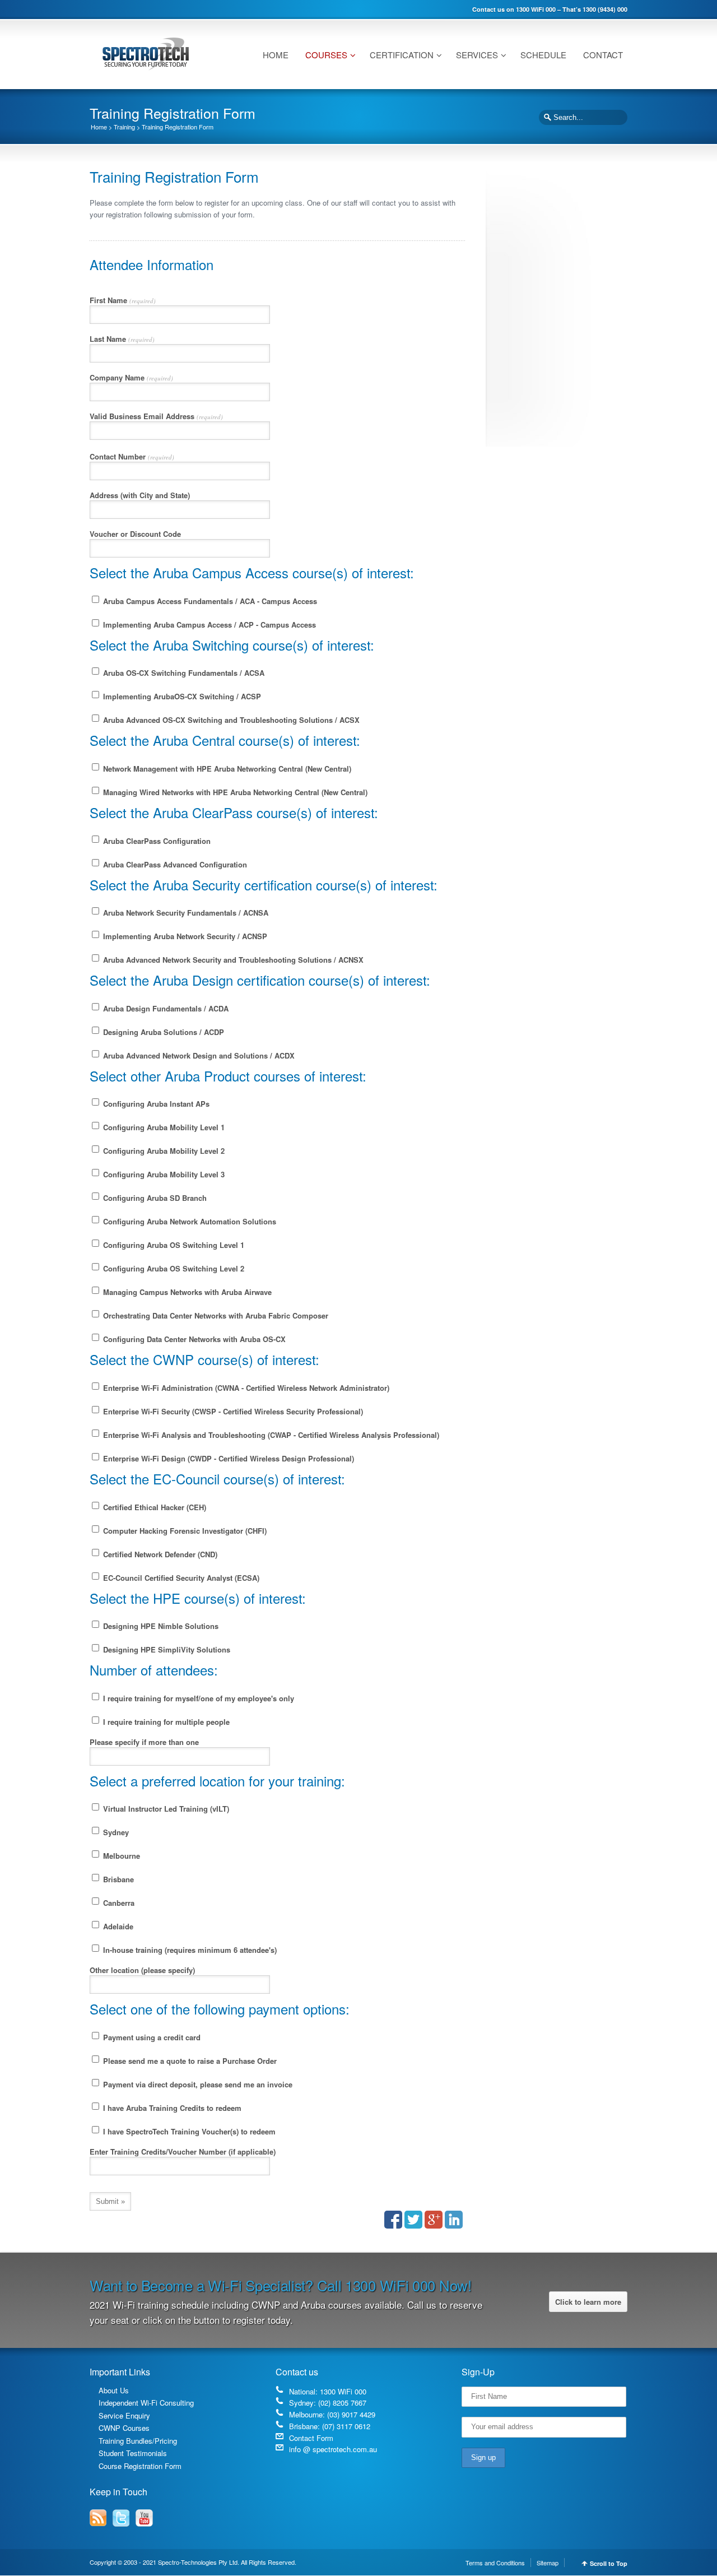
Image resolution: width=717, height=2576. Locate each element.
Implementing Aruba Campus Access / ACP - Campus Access (208, 625)
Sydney (115, 1832)
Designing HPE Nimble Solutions (160, 1626)
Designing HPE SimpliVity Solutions (166, 1649)
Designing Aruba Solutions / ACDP (162, 1032)
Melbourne (120, 1856)
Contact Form (311, 2438)
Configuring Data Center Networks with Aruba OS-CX (193, 1339)
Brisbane (117, 1879)
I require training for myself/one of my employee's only (197, 1698)
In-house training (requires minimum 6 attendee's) (189, 1950)
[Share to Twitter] (413, 2220)
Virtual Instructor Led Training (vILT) (165, 1809)
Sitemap (548, 2563)
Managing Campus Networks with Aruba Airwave (186, 1292)
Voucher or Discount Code (135, 534)
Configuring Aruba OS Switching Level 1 (173, 1245)
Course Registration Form (140, 2466)
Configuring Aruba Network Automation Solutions (188, 1221)
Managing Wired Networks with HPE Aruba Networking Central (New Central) (234, 792)
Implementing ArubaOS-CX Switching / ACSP (181, 696)
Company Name (131, 377)
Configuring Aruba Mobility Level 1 (163, 1127)
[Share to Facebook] (393, 2220)
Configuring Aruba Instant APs (155, 1104)
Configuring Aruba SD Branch (154, 1198)
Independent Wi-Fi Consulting (146, 2403)
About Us (114, 2390)
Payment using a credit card (151, 2037)
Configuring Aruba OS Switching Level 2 (173, 1268)
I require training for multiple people (165, 1722)
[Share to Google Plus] (434, 2220)
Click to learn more (588, 2302)
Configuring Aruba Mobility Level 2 (163, 1151)
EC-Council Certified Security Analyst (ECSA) (180, 1578)
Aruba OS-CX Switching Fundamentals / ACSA (183, 673)
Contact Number (132, 456)
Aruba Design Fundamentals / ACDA (165, 1008)
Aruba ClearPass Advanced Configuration (174, 864)
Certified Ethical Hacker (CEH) (153, 1507)
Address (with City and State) (140, 495)
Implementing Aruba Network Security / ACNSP (184, 936)
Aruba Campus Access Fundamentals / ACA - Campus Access (209, 601)
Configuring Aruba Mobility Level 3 (163, 1174)
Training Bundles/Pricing (138, 2441)
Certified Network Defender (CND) (159, 1554)
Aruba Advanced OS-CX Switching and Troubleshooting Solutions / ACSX (230, 720)
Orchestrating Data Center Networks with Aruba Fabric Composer (215, 1315)
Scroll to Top (609, 2563)
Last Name (122, 339)
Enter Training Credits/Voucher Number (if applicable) (183, 2152)
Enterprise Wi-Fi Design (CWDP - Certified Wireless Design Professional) (227, 1458)
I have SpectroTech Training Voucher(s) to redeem (188, 2131)
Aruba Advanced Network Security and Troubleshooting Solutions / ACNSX (232, 960)
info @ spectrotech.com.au (333, 2449)
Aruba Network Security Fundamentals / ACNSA (185, 913)
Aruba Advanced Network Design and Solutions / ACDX (198, 1055)
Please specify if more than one (144, 1742)
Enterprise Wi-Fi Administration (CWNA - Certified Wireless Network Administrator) (245, 1388)
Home (99, 127)
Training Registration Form (178, 127)
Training (124, 127)
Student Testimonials (133, 2453)
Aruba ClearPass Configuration (156, 841)
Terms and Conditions (495, 2563)
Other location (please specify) (142, 1970)
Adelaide (117, 1926)
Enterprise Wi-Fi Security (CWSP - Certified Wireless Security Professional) (232, 1411)
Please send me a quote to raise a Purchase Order (189, 2061)
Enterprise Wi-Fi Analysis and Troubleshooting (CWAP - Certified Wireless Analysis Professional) (270, 1435)
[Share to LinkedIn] (454, 2220)
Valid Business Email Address (156, 416)
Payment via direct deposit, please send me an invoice (197, 2084)
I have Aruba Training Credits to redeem (171, 2108)
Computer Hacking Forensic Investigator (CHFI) (184, 1531)
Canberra (118, 1903)
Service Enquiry (124, 2415)
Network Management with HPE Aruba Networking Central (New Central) (226, 769)
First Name (123, 300)
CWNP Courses (124, 2428)
